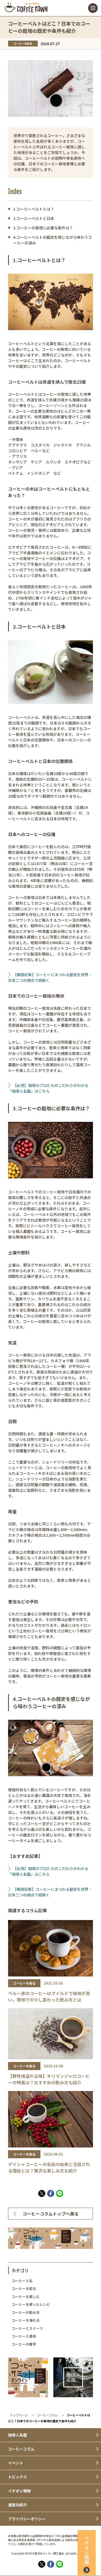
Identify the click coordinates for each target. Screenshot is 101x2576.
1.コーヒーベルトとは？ (34, 209)
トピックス (18, 2477)
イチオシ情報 (19, 2491)
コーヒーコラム (47, 2415)
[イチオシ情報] (87, 2574)
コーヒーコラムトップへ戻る (51, 2214)
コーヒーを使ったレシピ (31, 2304)
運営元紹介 (18, 2505)
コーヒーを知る (24, 2288)
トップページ (19, 2415)
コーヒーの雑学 (24, 2344)
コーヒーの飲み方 (26, 2312)
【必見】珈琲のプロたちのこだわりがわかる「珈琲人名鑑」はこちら (48, 1088)
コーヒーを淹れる (26, 2320)
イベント (16, 2463)
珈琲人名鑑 (18, 2435)
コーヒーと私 (22, 2281)
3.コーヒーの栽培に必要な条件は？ (43, 228)
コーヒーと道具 (24, 2336)
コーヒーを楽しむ (26, 2297)
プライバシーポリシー (27, 2519)
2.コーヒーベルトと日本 (34, 218)
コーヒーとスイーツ (27, 2328)
